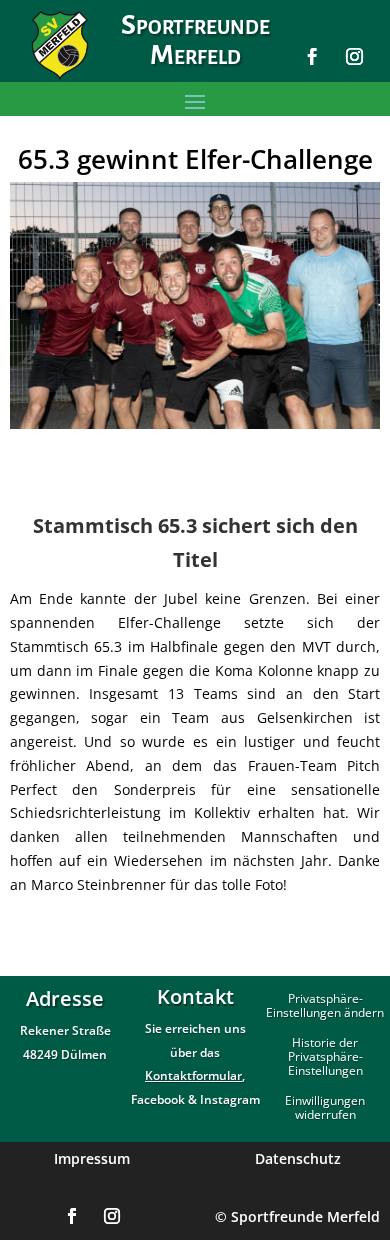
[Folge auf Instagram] (355, 57)
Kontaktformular (193, 1075)
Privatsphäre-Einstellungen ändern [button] (325, 1006)
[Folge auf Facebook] (313, 57)
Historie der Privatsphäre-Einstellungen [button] (325, 1057)
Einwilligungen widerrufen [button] (325, 1108)
